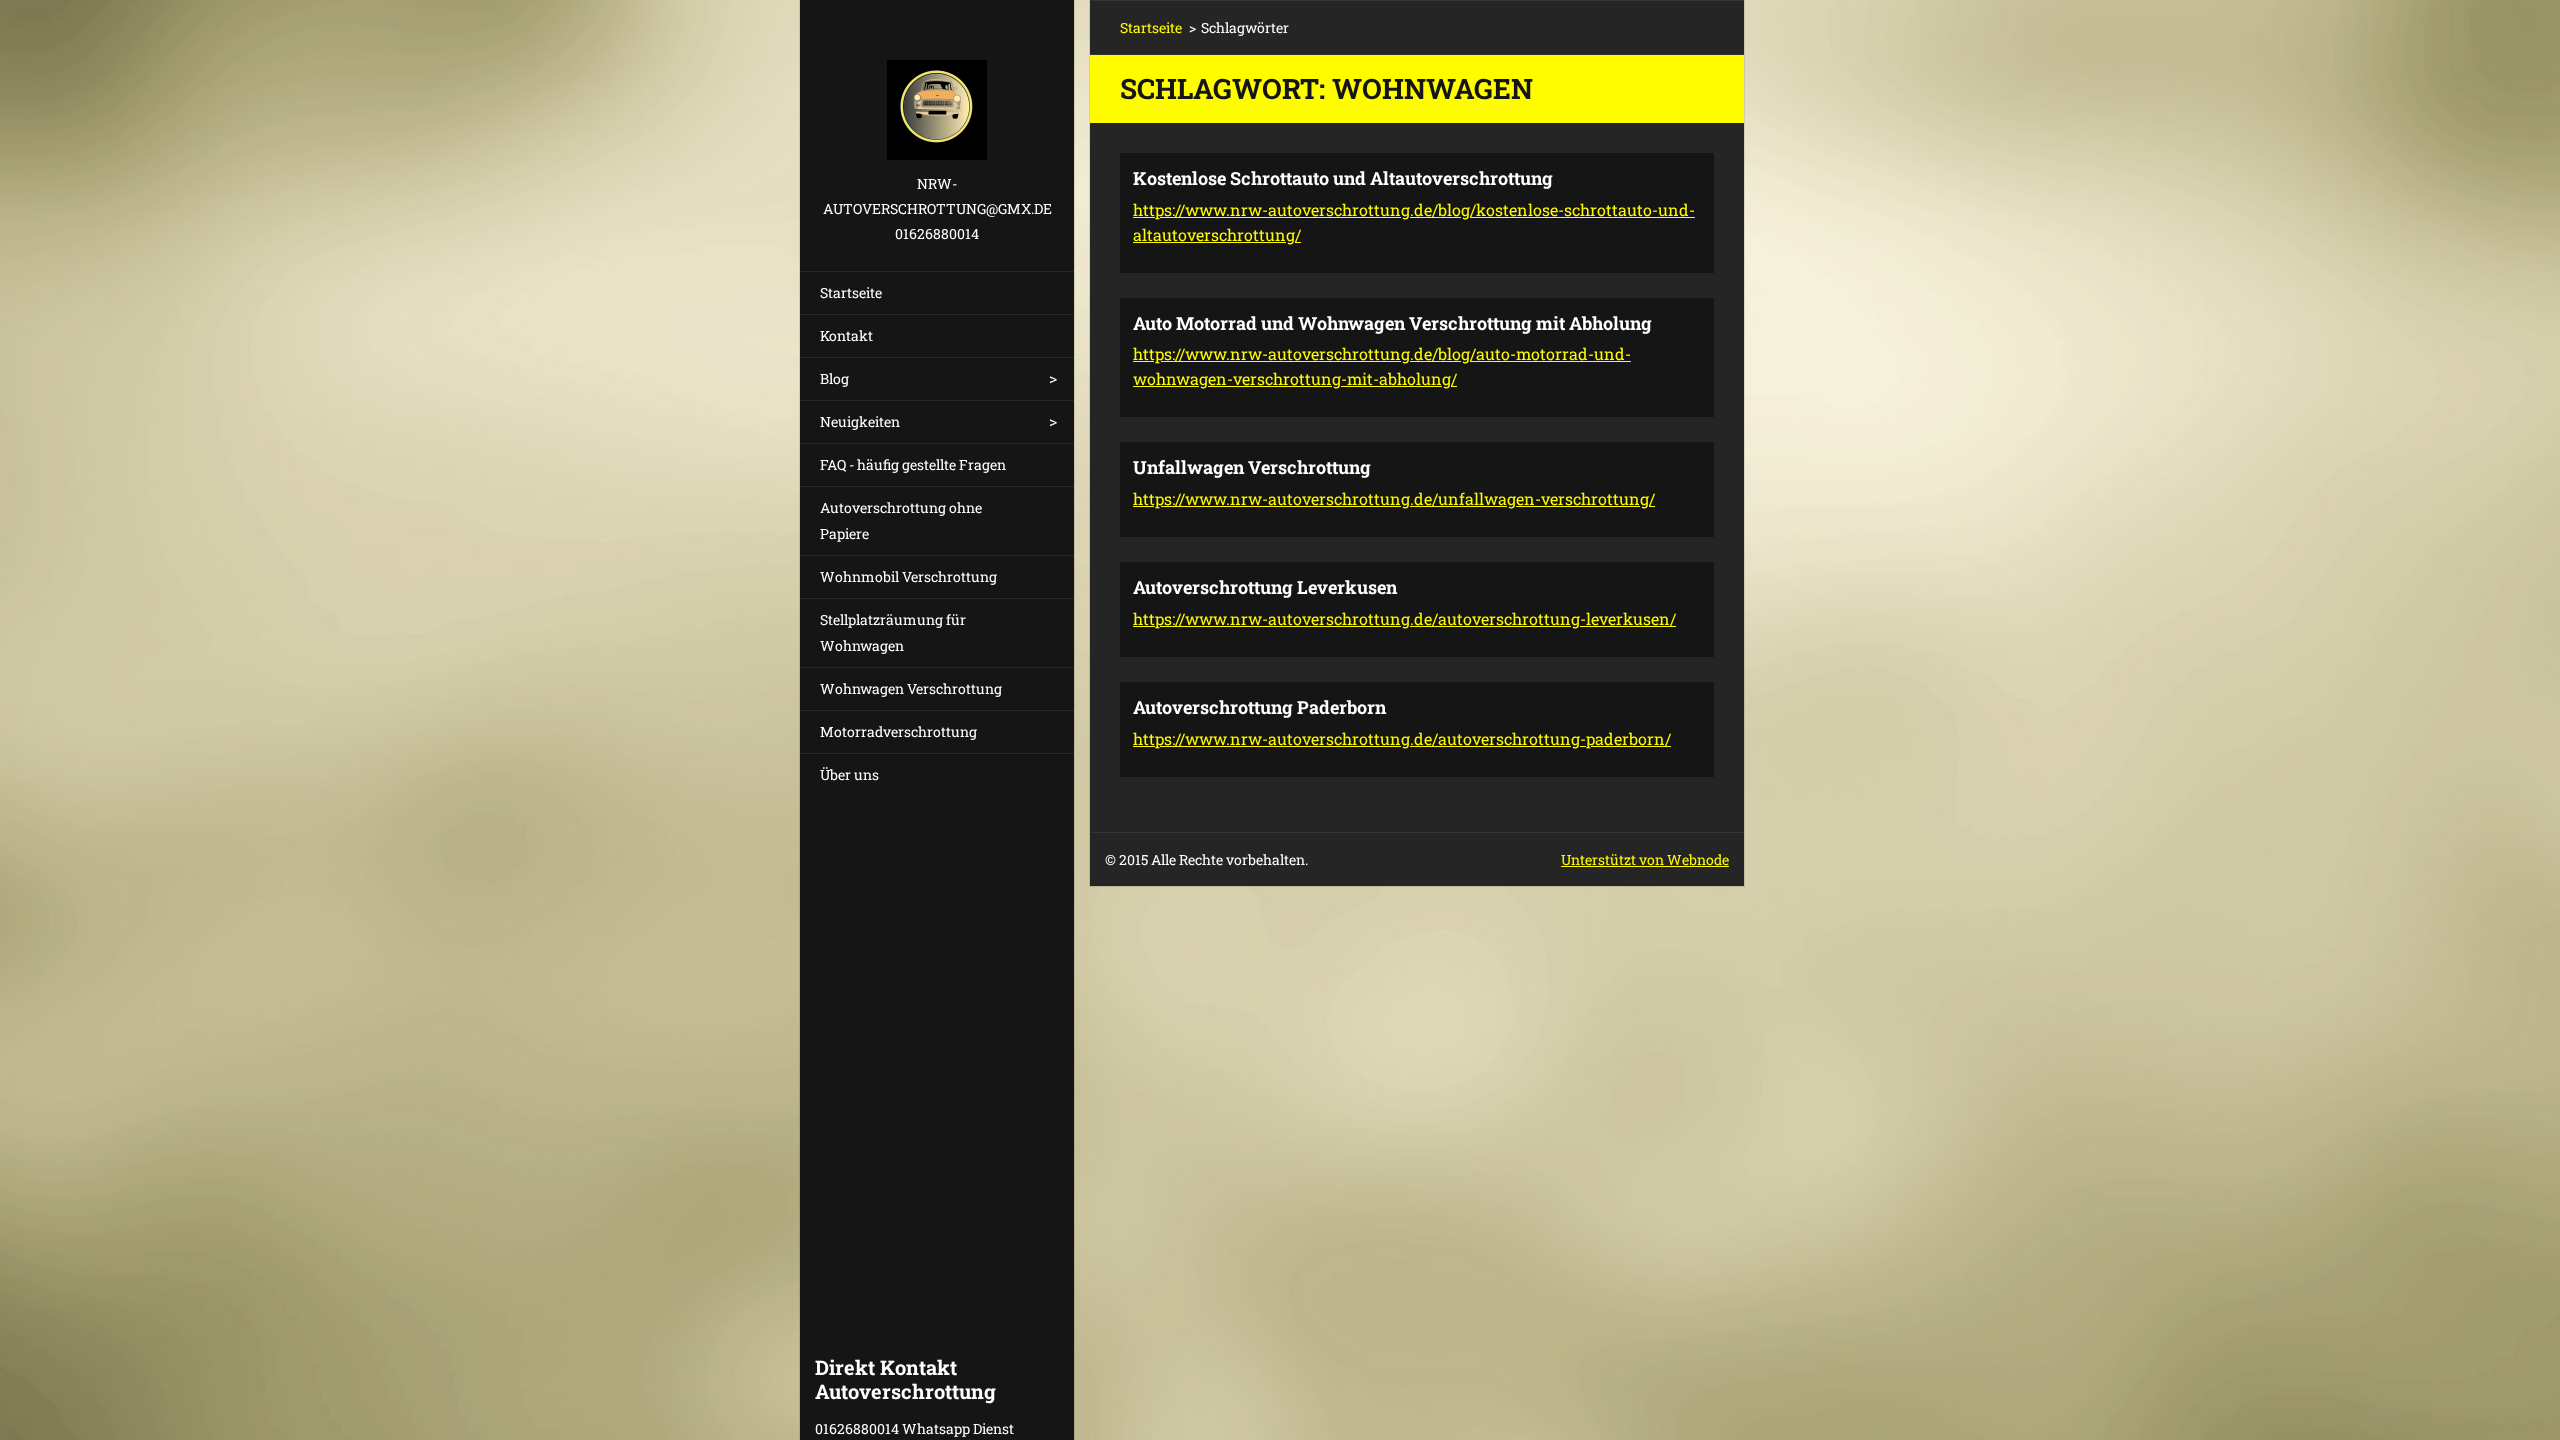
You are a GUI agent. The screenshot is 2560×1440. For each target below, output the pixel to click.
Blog (834, 378)
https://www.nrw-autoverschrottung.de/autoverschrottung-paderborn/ (1402, 738)
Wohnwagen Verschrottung (911, 688)
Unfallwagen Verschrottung (1252, 467)
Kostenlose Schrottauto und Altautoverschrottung (1343, 178)
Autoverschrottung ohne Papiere (901, 520)
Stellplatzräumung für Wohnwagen (893, 632)
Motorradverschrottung (898, 731)
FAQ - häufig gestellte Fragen (913, 464)
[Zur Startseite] (937, 85)
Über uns (849, 774)
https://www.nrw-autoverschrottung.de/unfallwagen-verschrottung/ (1394, 498)
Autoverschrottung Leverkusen (1265, 587)
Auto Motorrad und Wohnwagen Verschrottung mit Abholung (1392, 323)
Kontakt (846, 335)
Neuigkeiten (860, 421)
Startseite (851, 292)
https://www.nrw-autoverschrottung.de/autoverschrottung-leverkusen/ (1404, 618)
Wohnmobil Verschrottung (908, 576)
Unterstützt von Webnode (1645, 859)
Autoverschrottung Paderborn (1259, 707)
